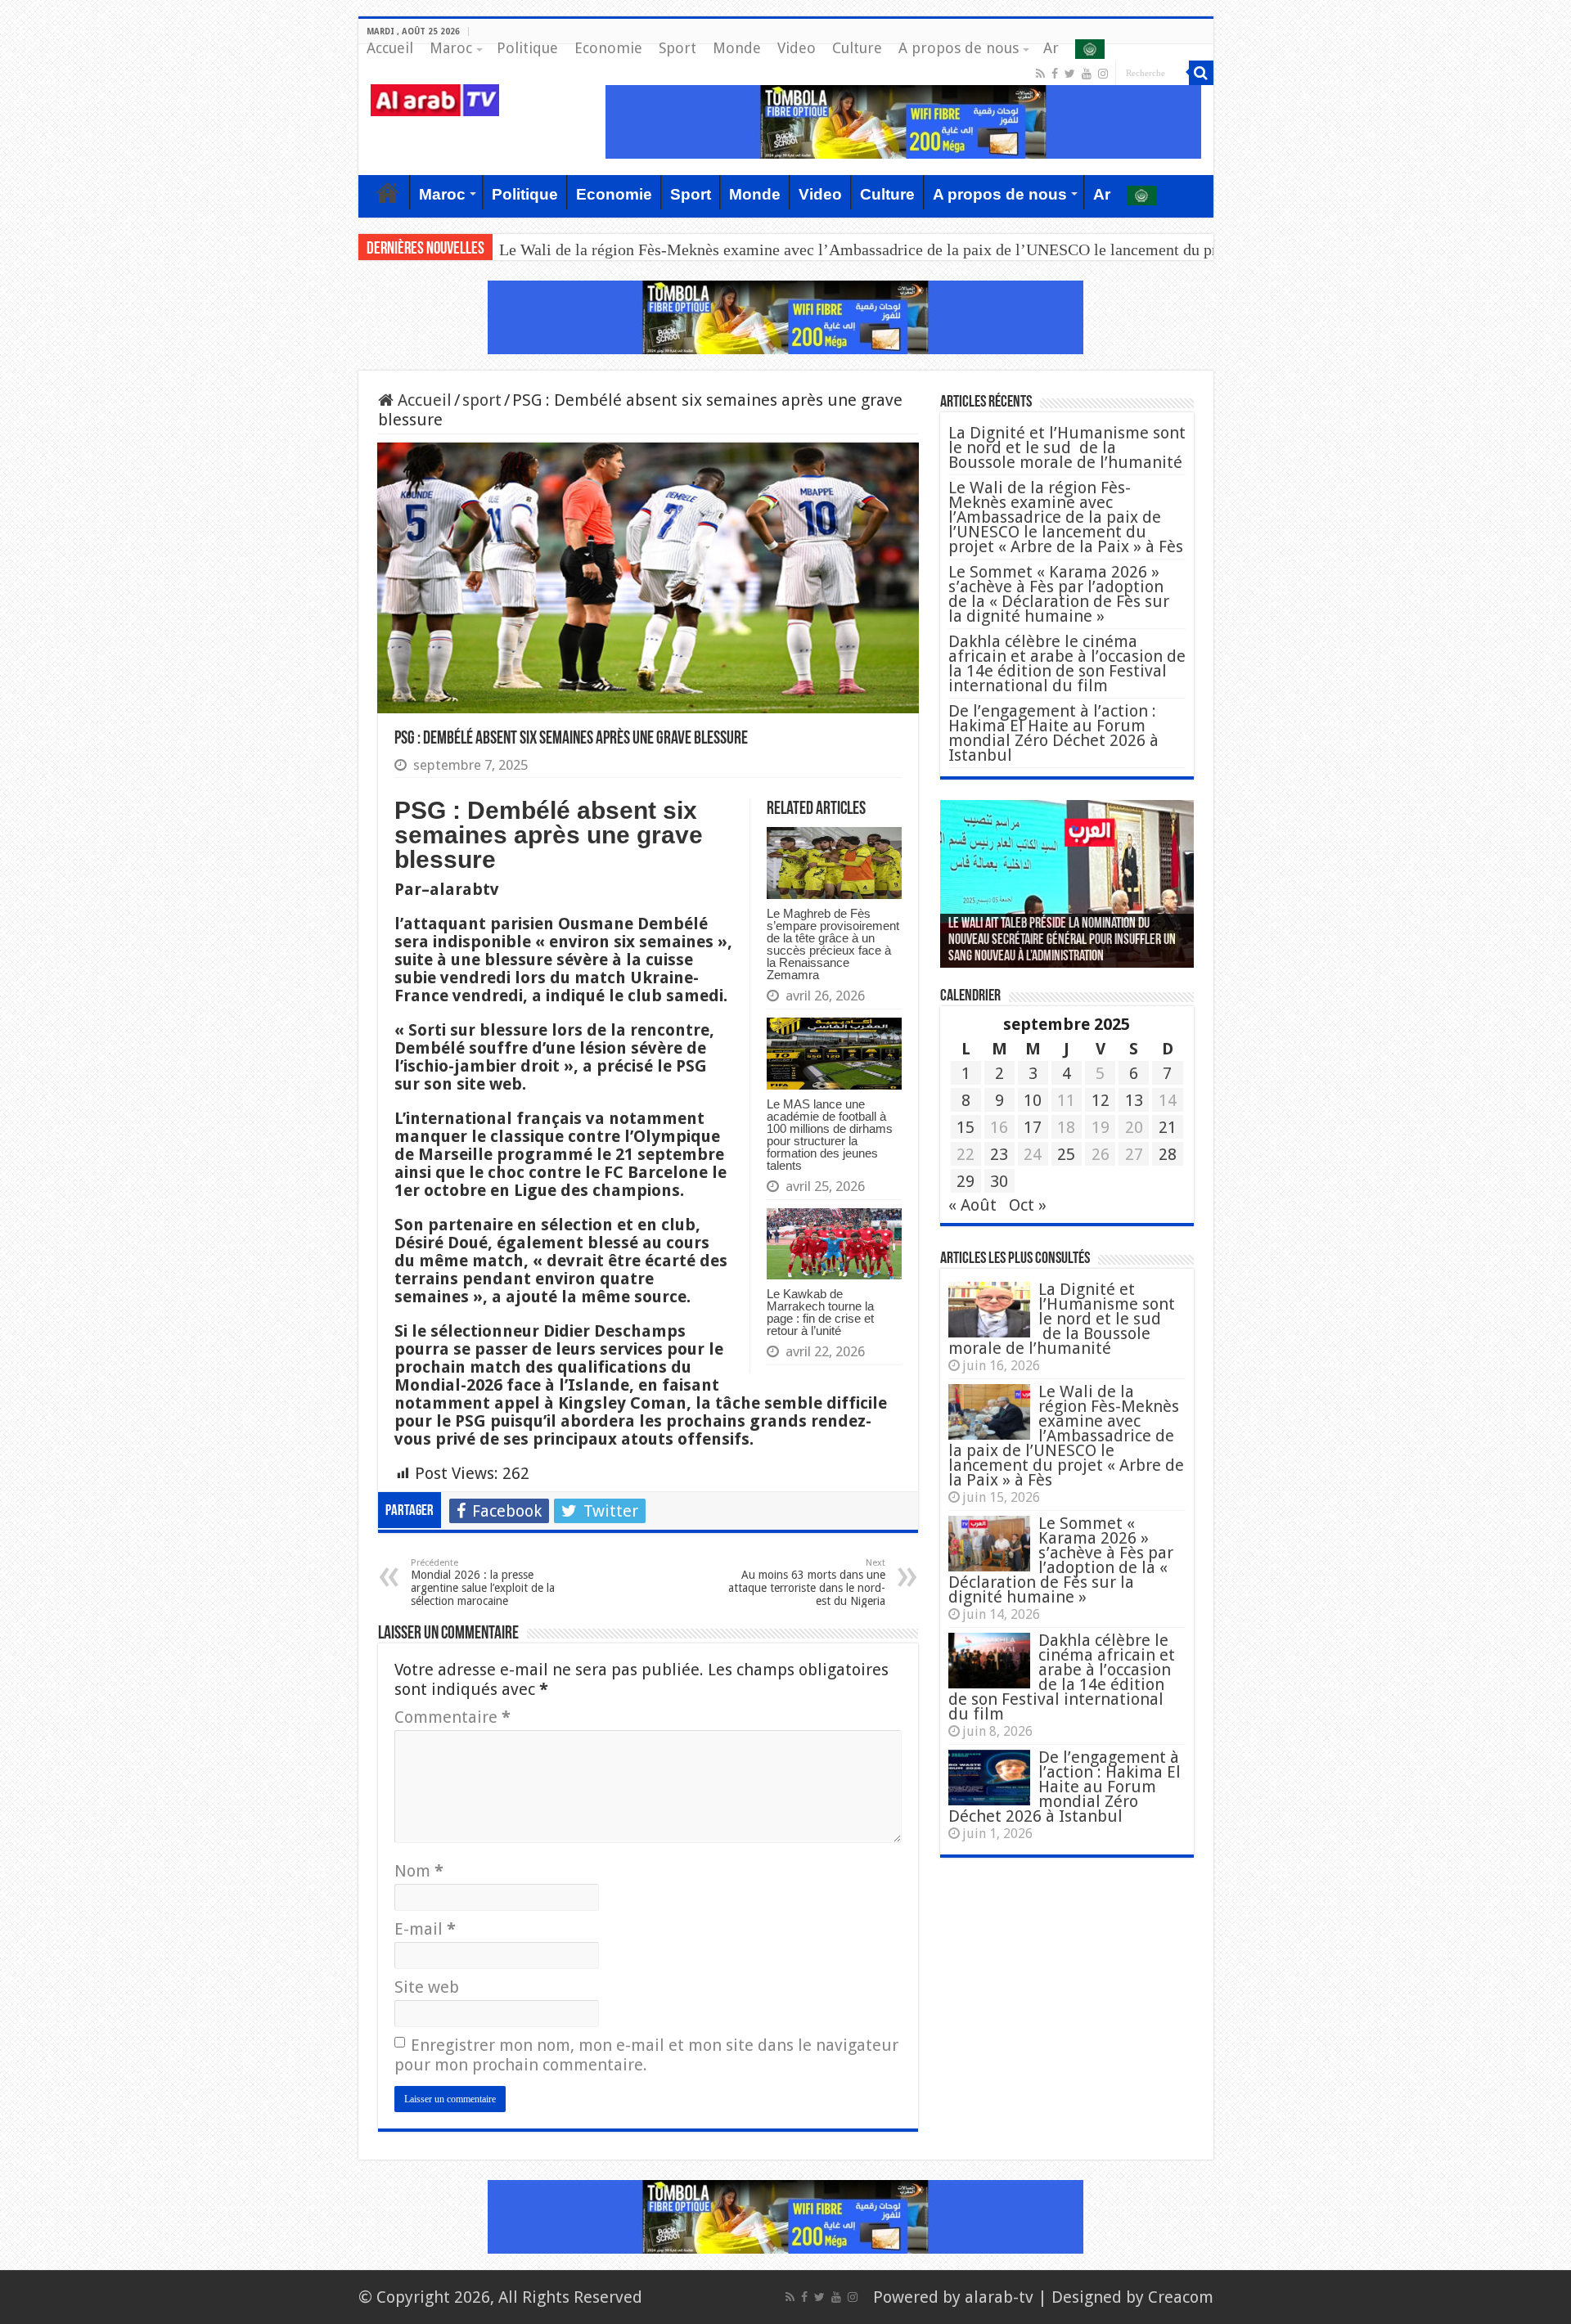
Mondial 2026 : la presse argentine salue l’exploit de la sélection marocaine (483, 1582)
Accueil (390, 48)
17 (1033, 1127)
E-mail (425, 1929)
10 (1033, 1100)
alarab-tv (999, 2297)
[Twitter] (1070, 74)
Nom (419, 1871)
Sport (677, 48)
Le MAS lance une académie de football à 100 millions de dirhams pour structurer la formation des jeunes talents (830, 1135)
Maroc (451, 48)
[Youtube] (1087, 74)
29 (966, 1181)
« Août (972, 1205)
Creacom (1181, 2297)
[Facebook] (1055, 74)
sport (482, 400)
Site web (427, 1987)
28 (1168, 1154)
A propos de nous (959, 48)
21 (1168, 1127)
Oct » (1028, 1205)
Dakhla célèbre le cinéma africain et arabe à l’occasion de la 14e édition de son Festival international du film (1067, 663)
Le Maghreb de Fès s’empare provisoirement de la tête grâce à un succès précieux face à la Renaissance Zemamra (833, 944)
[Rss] (1040, 74)
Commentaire (452, 1717)
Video (797, 48)
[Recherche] (1201, 73)
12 (1101, 1100)
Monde (737, 48)
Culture (857, 48)
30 (999, 1181)
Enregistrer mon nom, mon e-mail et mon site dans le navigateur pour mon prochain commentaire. (646, 2055)
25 (1066, 1154)
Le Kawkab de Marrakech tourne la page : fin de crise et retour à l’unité (820, 1312)
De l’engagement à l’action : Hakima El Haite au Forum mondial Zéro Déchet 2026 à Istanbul (1053, 733)
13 (1134, 1100)
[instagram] (1103, 74)
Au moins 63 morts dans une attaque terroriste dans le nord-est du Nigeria (807, 1582)
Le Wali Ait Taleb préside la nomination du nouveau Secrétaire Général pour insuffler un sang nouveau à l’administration (1062, 941)
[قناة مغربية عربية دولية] (435, 99)
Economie (608, 48)
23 (999, 1154)
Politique (527, 48)
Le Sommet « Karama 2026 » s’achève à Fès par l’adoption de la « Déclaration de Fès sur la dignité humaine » (1059, 594)
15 (966, 1127)
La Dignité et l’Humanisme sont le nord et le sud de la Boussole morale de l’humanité (1067, 447)
